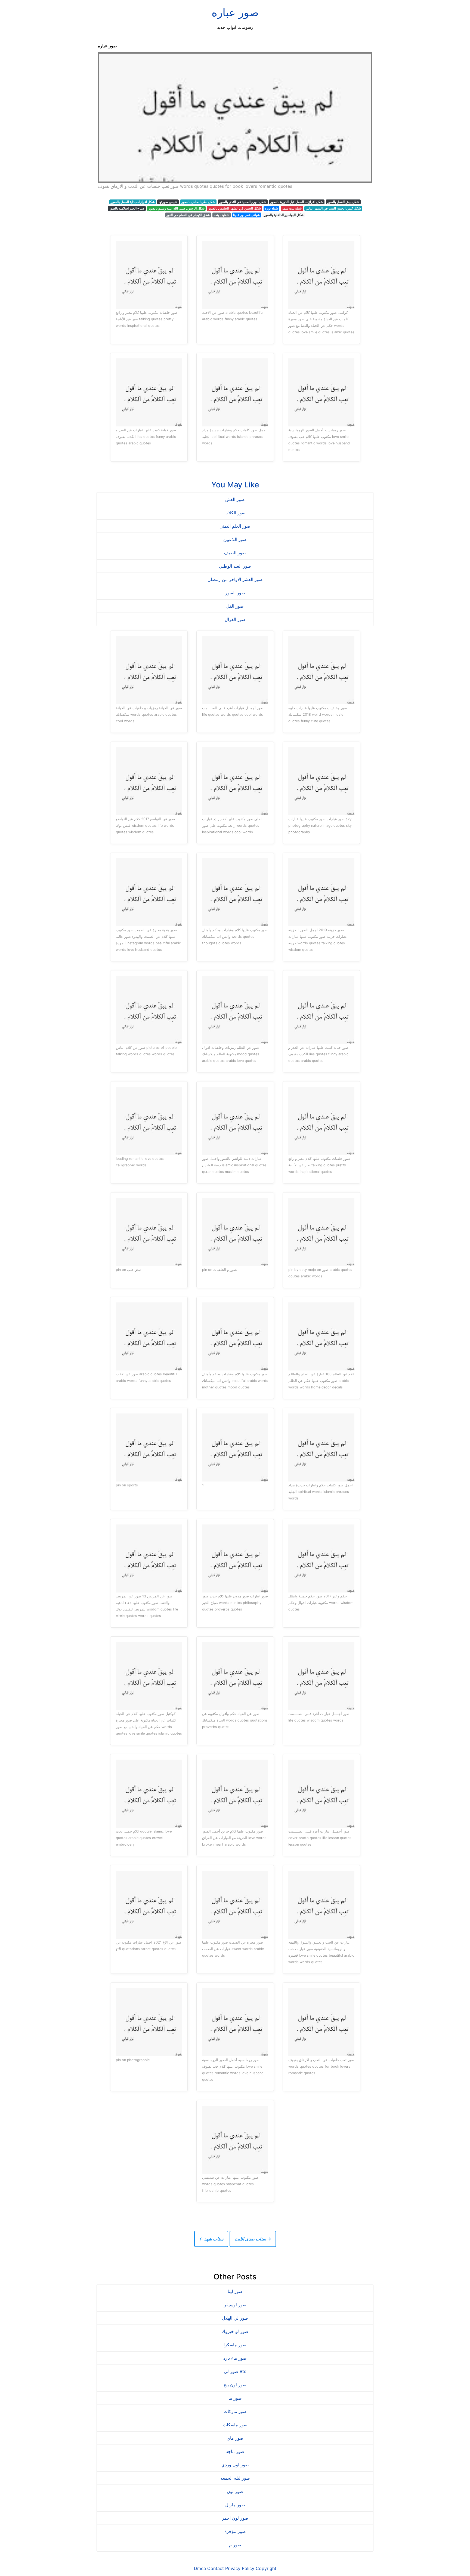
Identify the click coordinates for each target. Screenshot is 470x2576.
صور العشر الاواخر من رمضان (235, 579)
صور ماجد (235, 2451)
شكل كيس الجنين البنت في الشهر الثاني (333, 208)
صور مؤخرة (235, 2531)
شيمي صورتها (168, 202)
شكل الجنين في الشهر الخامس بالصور (235, 208)
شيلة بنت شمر (292, 208)
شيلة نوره (271, 208)
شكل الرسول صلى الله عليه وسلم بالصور (177, 208)
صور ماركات (235, 2411)
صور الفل (235, 606)
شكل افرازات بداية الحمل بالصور (133, 202)
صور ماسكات (235, 2425)
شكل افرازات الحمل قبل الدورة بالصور (297, 202)
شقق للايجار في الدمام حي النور (188, 215)
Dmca (200, 2568)
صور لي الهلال (235, 2318)
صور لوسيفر (235, 2305)
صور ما (235, 2398)
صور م (235, 2545)
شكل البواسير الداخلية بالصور (284, 215)
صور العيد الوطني (235, 566)
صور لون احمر (235, 2518)
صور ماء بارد (235, 2358)
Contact (216, 2568)
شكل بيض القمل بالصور (343, 202)
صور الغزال (235, 619)
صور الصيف (235, 553)
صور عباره (235, 12)
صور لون (235, 2491)
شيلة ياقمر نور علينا (246, 215)
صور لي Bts (235, 2371)
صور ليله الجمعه (235, 2478)
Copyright (266, 2568)
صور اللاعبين (235, 539)
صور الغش (235, 499)
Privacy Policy (240, 2568)
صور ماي (235, 2438)
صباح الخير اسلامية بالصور (127, 208)
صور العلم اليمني (235, 526)
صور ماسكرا (235, 2345)
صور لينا (235, 2291)
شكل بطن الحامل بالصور (198, 202)
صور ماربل (235, 2505)
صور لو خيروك (235, 2331)
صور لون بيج (235, 2385)
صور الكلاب (235, 513)
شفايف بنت (222, 215)
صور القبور (235, 593)
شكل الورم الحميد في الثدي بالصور (243, 202)
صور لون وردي (235, 2465)
